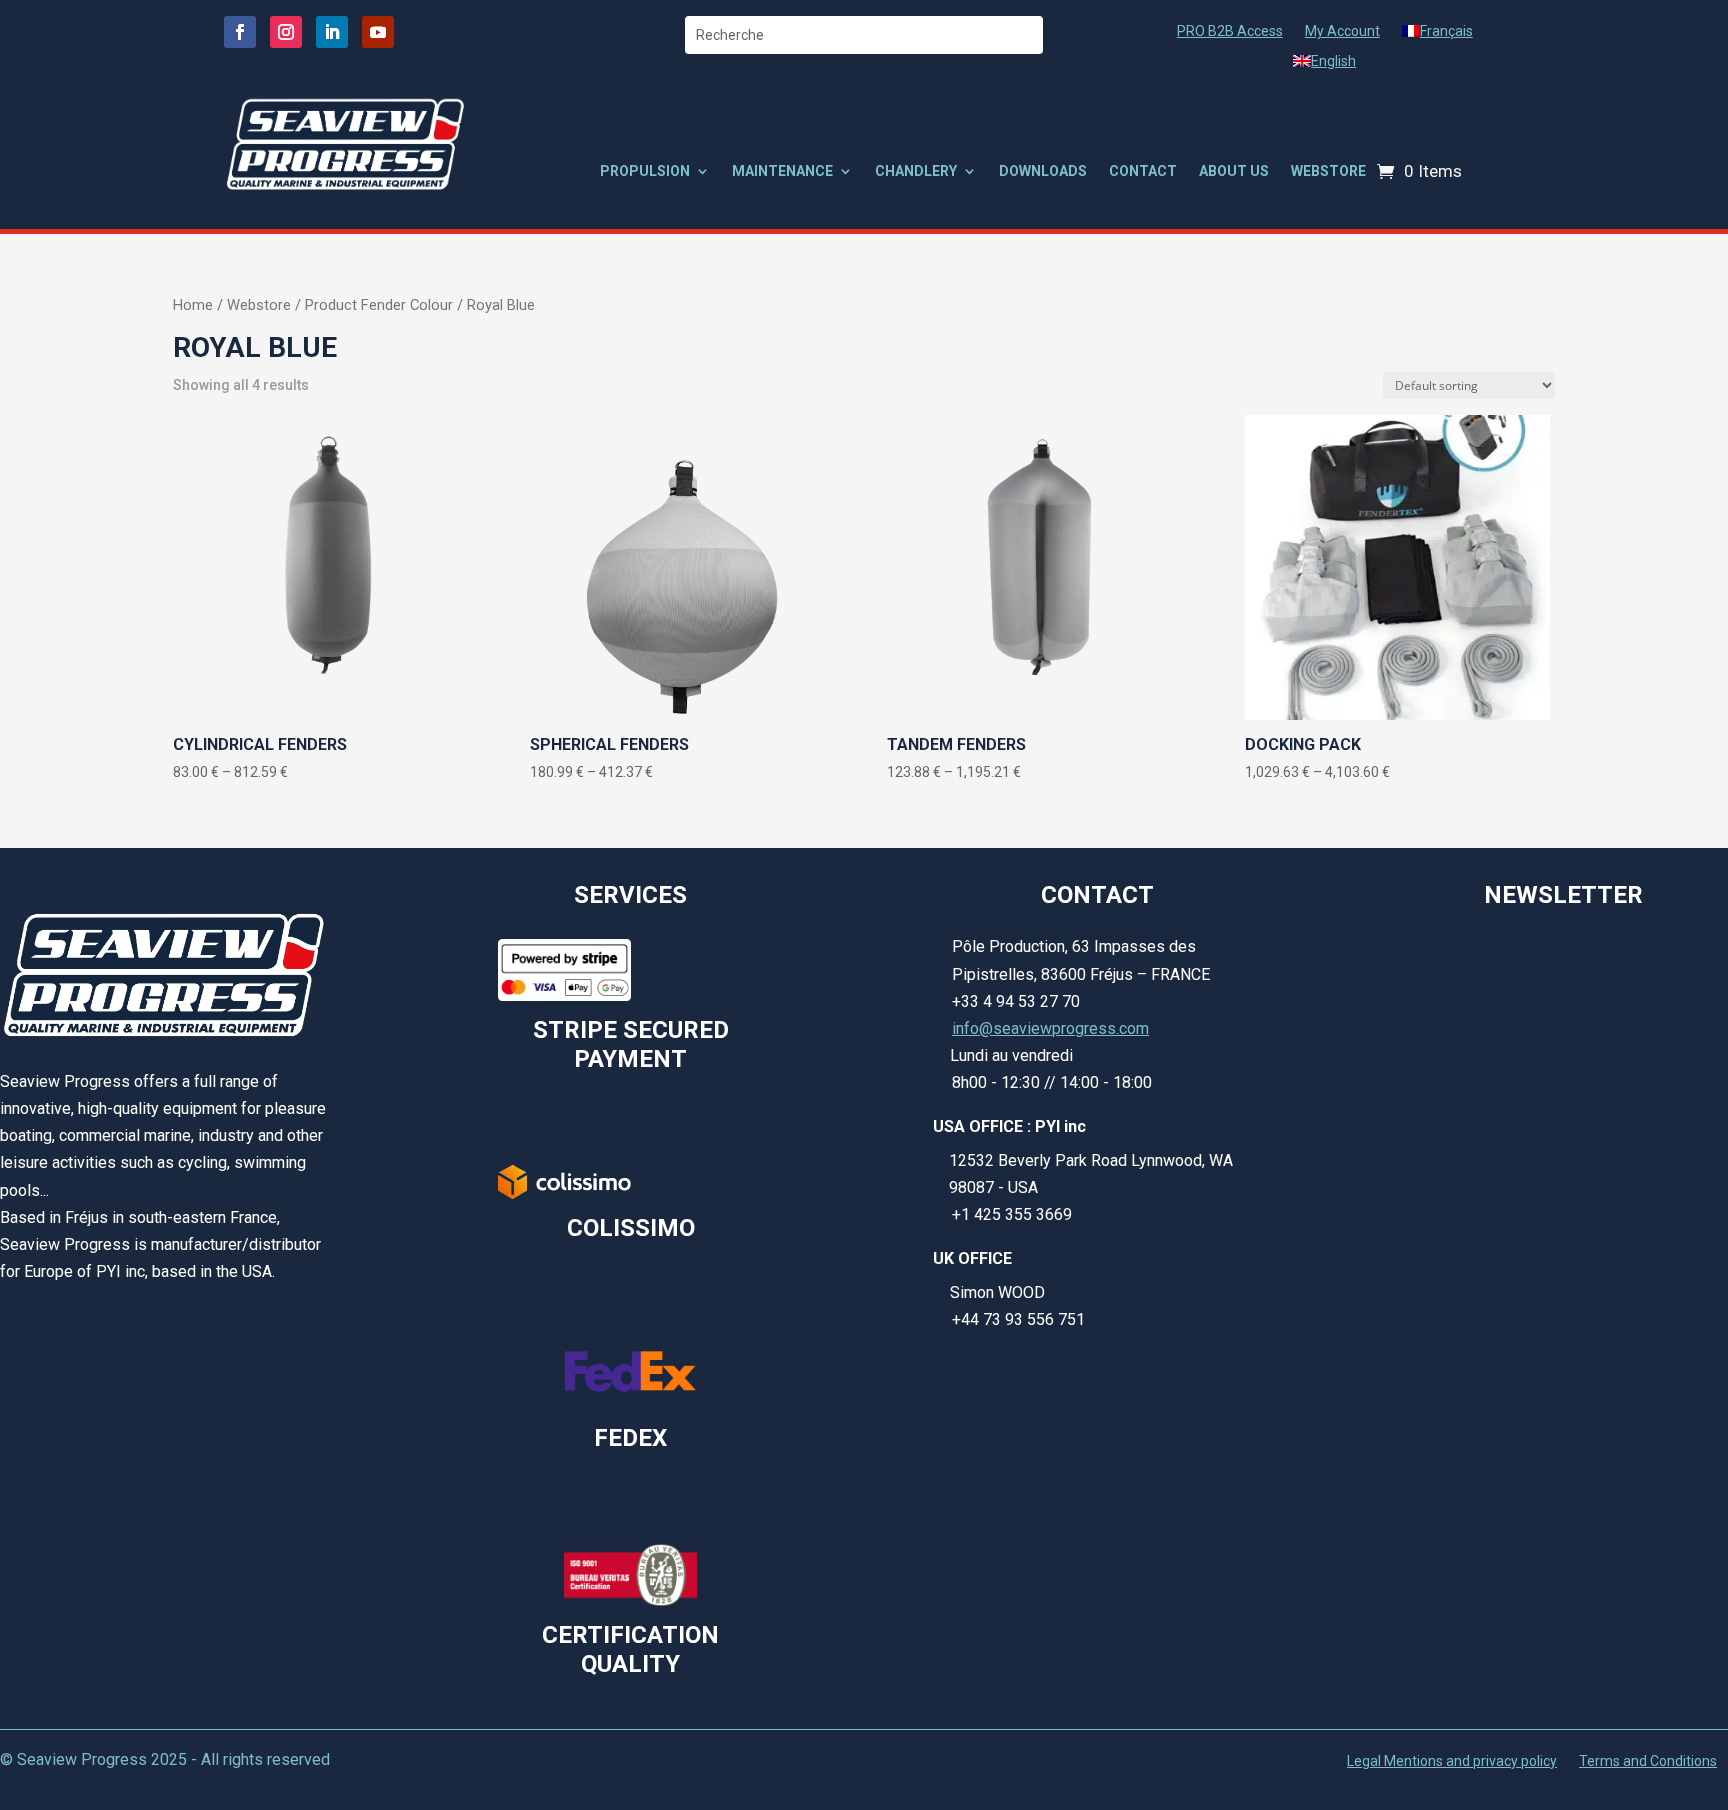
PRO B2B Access (1230, 31)
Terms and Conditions (1648, 1761)
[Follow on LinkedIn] (332, 32)
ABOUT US (1234, 171)
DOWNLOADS (1043, 171)
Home (193, 305)
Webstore (259, 305)
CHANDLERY (916, 171)
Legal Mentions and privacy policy (1452, 1761)
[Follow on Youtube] (378, 32)
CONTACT (1143, 171)
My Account (1342, 31)
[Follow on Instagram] (286, 32)
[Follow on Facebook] (240, 32)
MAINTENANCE (782, 171)
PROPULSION (645, 171)
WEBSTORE (1328, 171)
